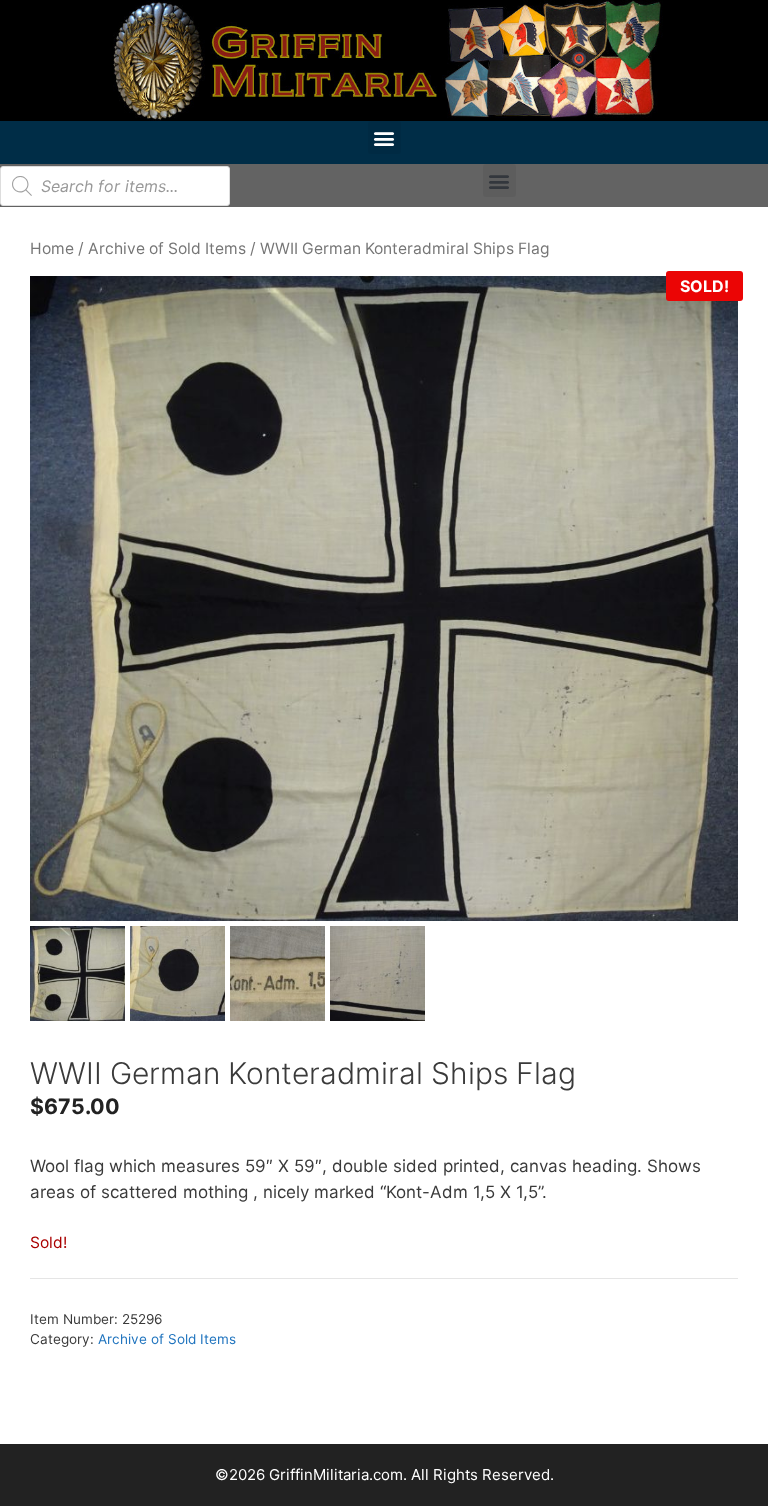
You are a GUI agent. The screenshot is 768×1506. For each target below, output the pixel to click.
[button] (384, 137)
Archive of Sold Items (167, 248)
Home (52, 248)
